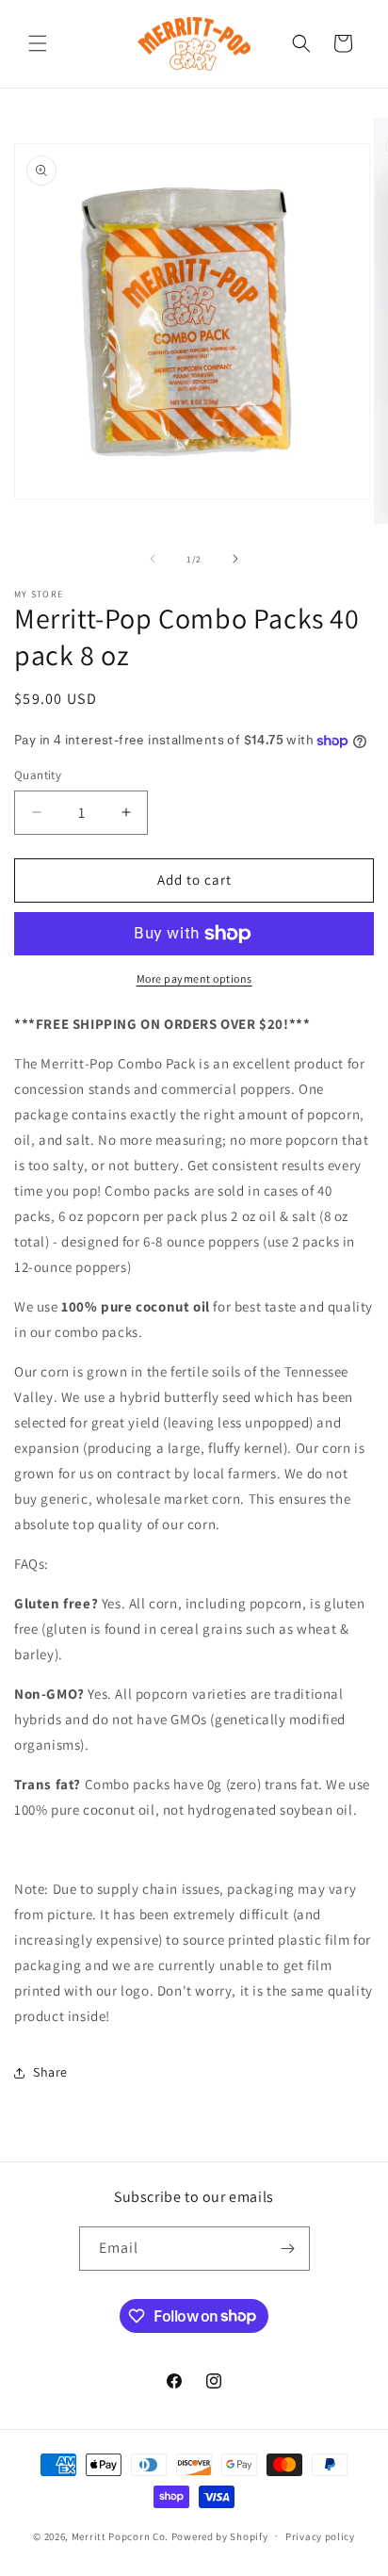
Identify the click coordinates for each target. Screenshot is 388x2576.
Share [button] (50, 2072)
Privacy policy (320, 2536)
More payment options (194, 978)
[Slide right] (235, 559)
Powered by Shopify (220, 2535)
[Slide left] (153, 559)
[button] (38, 43)
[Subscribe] (288, 2249)
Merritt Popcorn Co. (120, 2535)
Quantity (38, 775)
